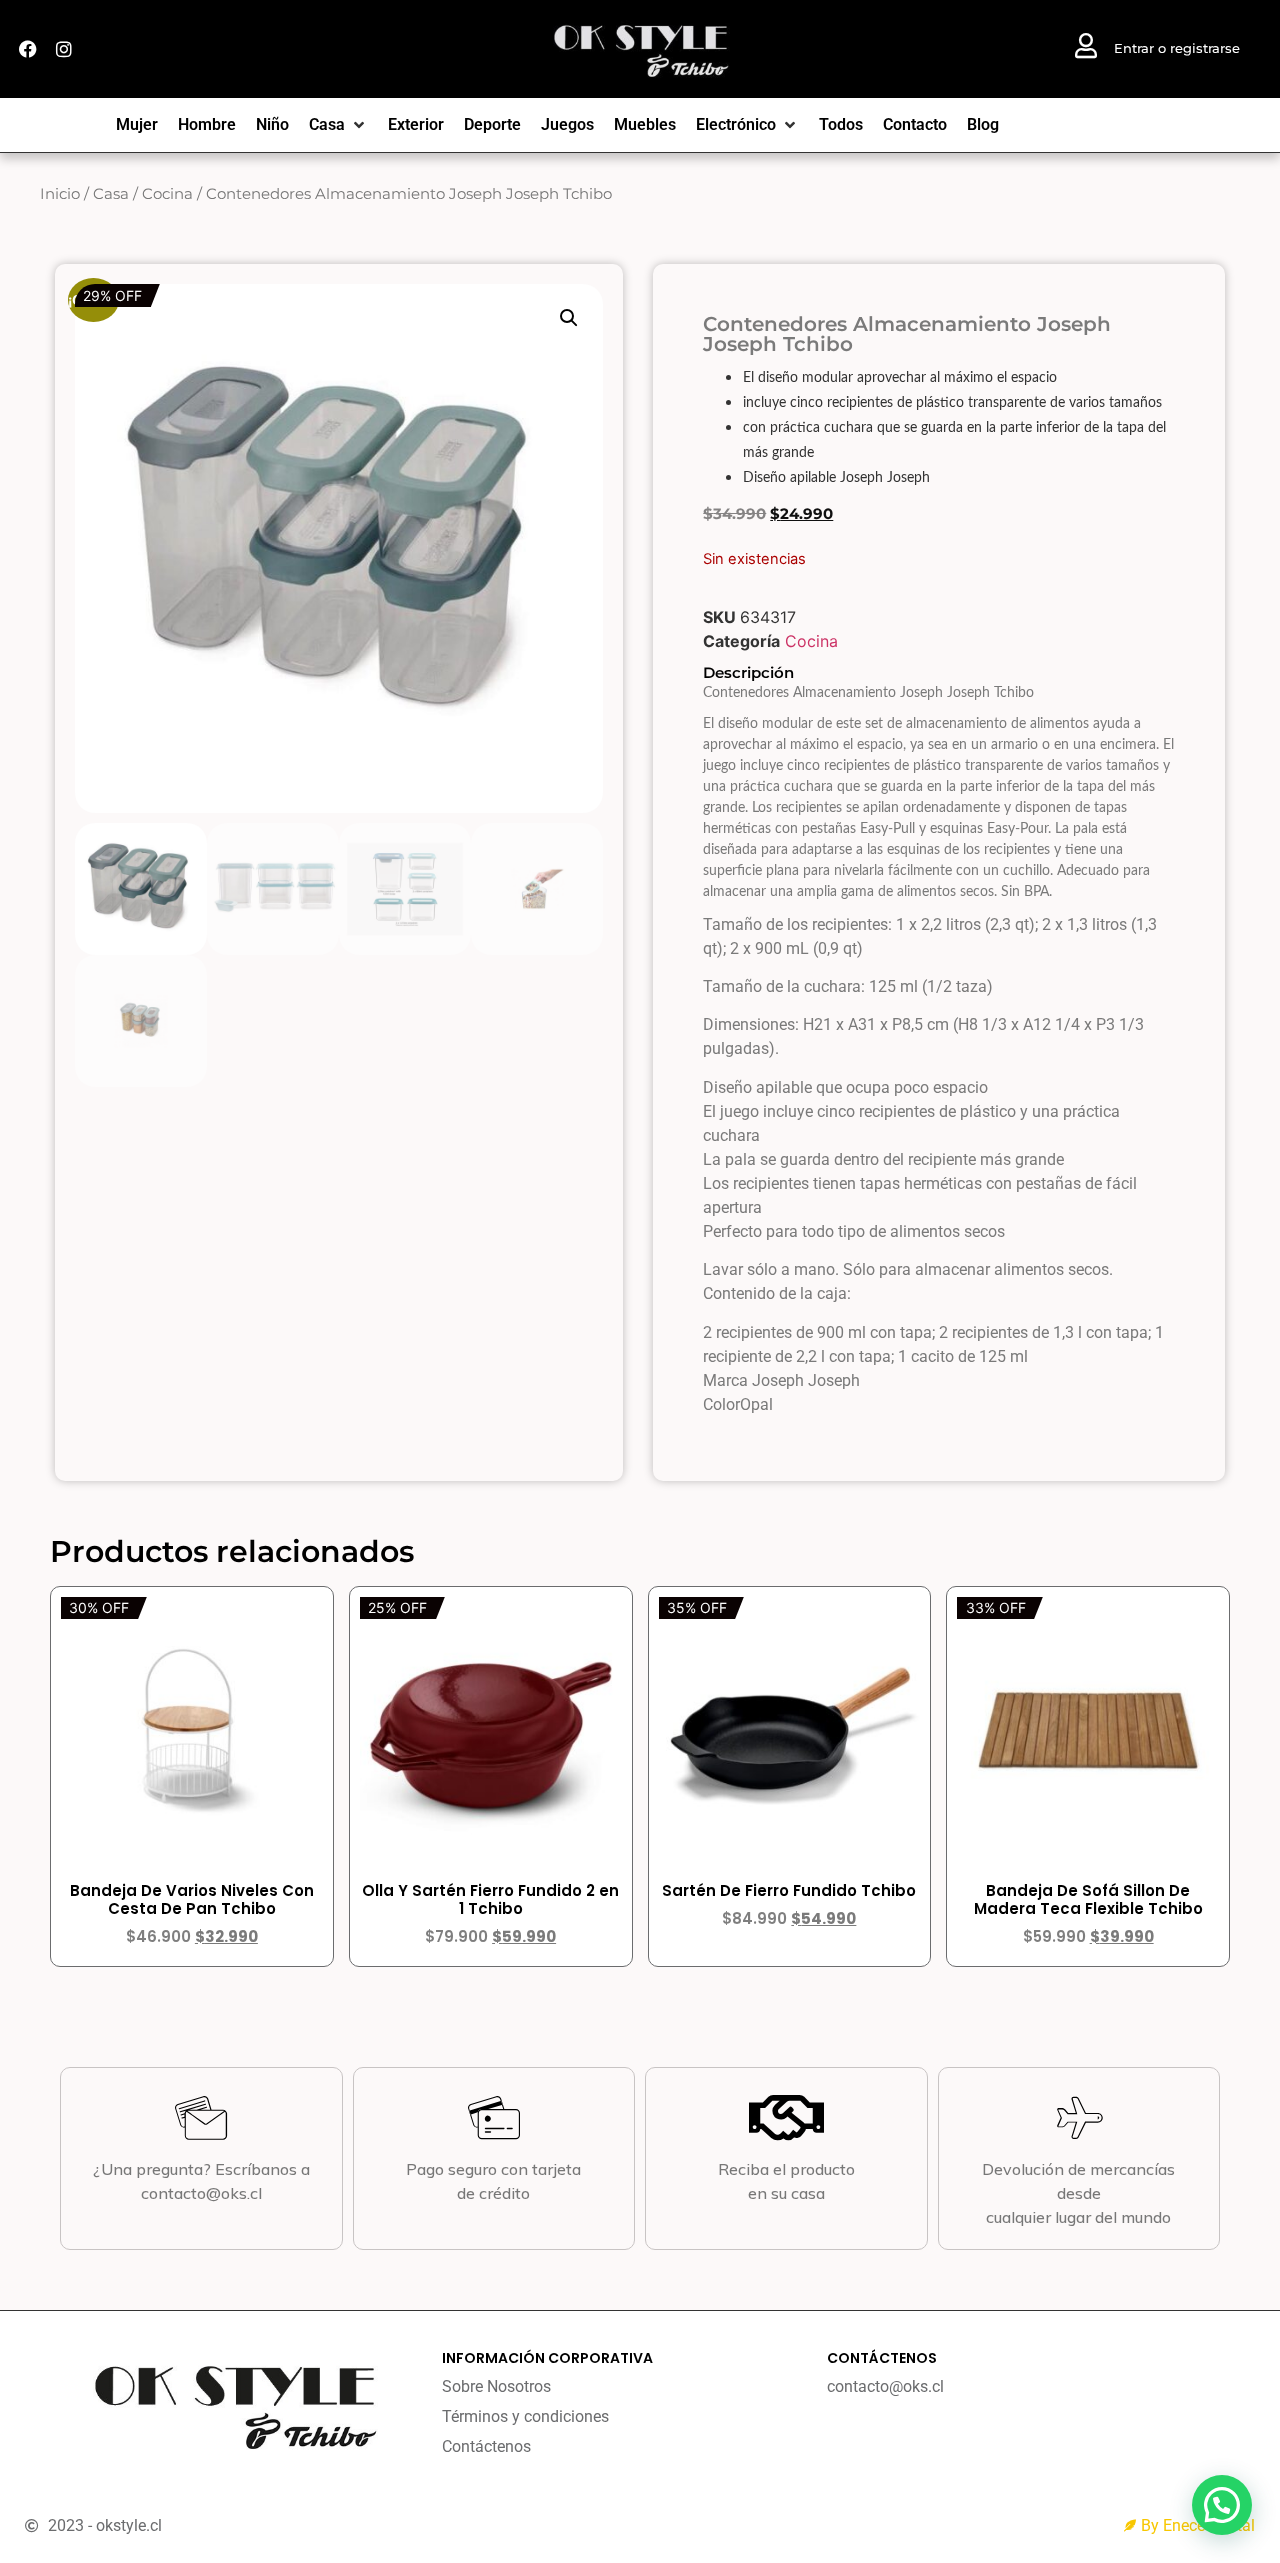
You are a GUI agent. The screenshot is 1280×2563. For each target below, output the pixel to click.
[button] (569, 318)
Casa (111, 194)
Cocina (167, 194)
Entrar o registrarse (1177, 48)
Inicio (60, 194)
